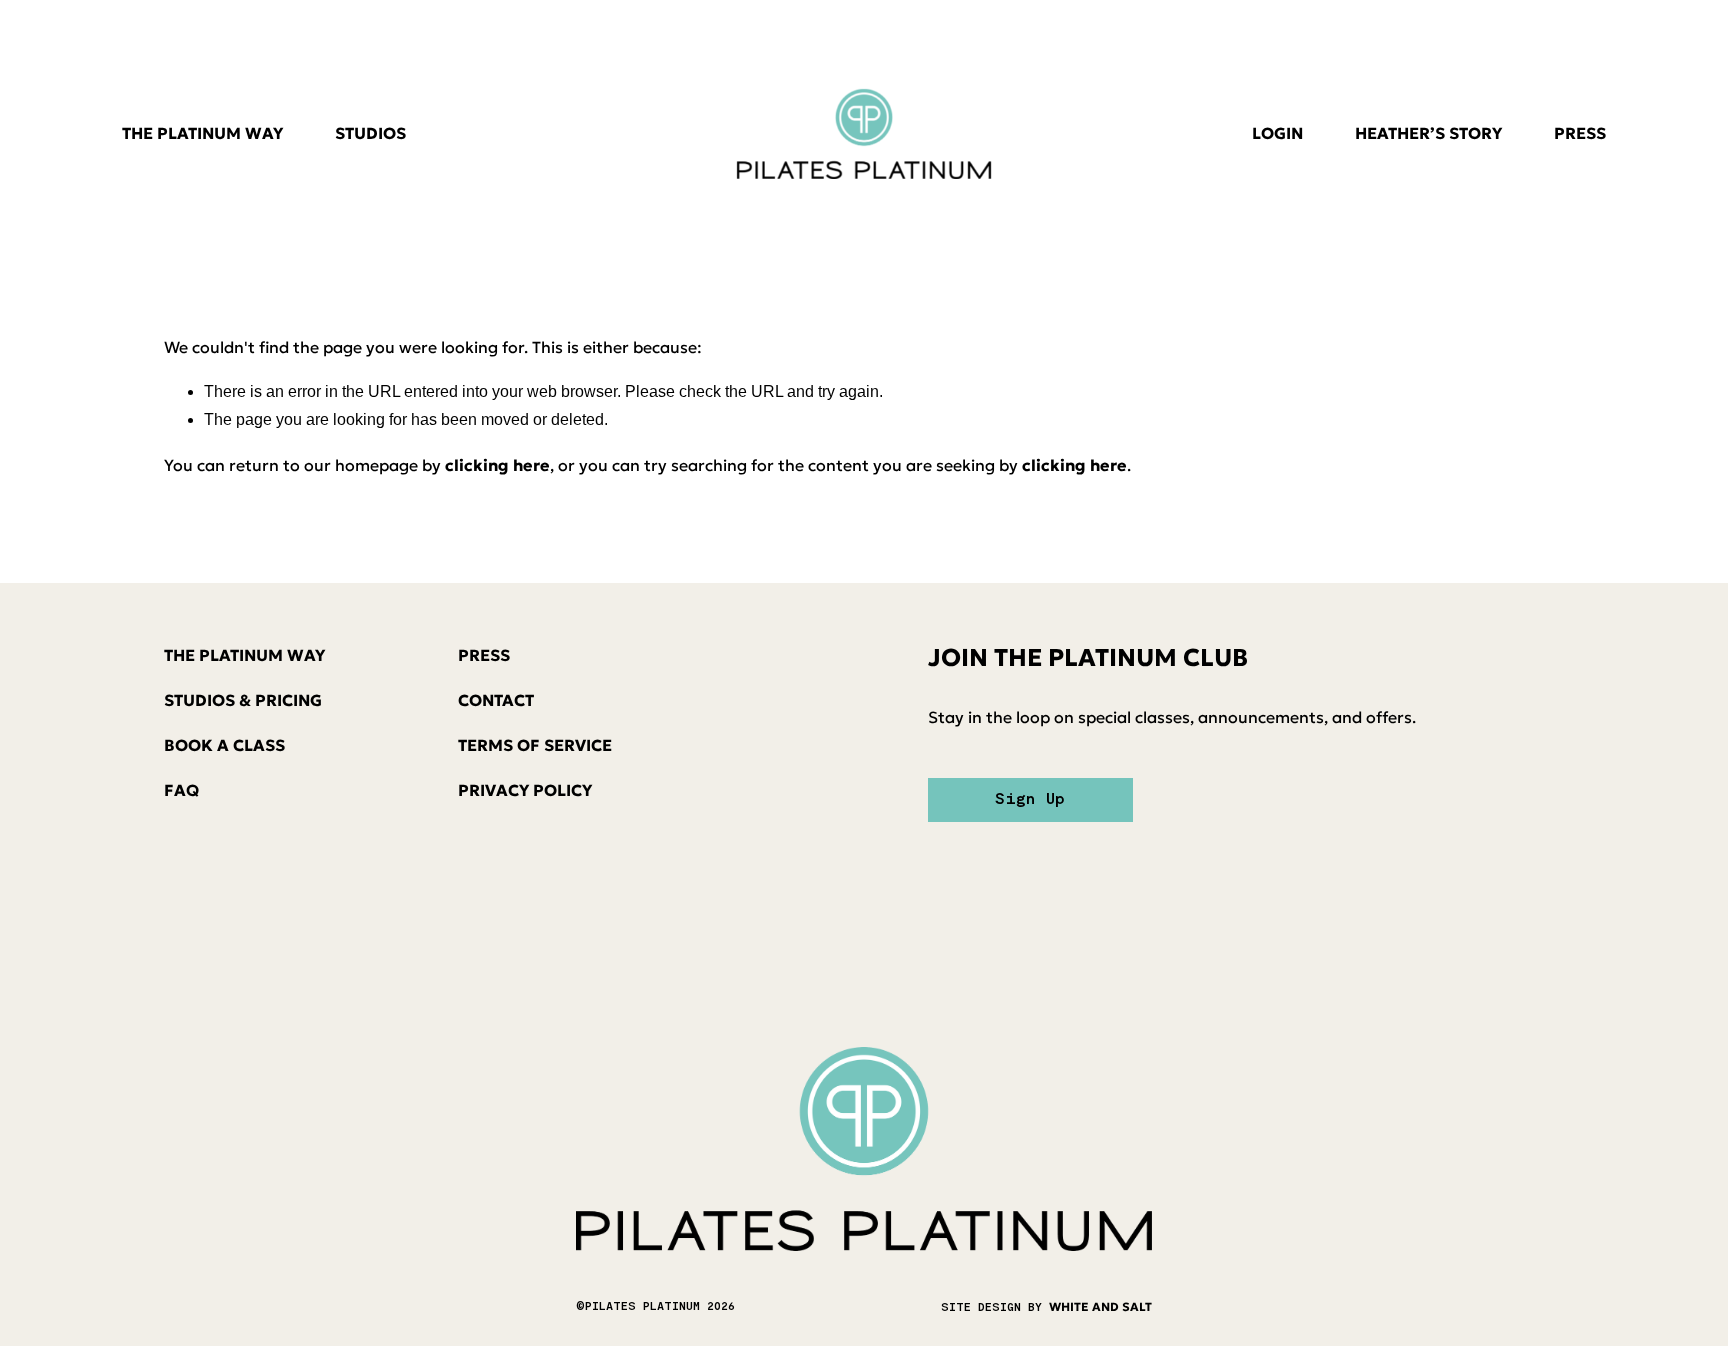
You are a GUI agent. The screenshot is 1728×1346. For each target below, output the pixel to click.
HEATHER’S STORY (1428, 133)
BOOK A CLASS (224, 745)
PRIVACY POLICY (525, 790)
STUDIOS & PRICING (243, 700)
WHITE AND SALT (1100, 1306)
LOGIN (1277, 133)
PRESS (1580, 133)
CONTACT (496, 700)
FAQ (181, 790)
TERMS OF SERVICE (535, 745)
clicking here (497, 465)
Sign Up (1030, 800)
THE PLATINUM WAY (202, 133)
